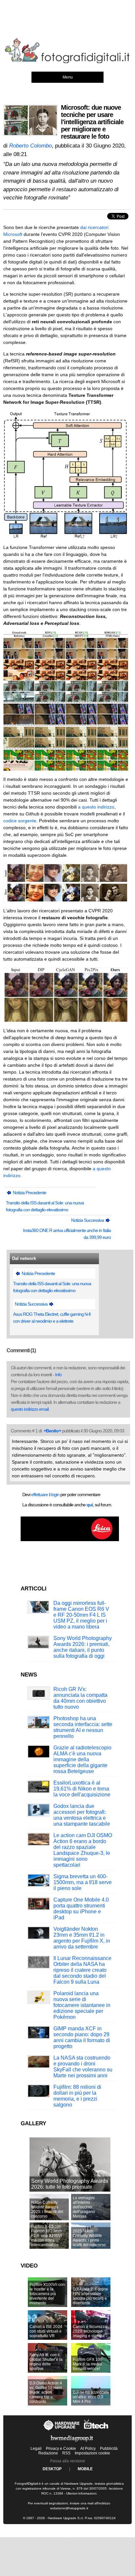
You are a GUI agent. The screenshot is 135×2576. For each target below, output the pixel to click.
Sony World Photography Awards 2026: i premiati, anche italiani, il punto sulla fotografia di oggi (83, 1647)
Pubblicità (109, 2449)
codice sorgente (20, 821)
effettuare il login (45, 1494)
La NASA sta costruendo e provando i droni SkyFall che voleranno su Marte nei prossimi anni (83, 2067)
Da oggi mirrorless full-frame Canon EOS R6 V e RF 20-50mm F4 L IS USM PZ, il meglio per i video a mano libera (81, 1615)
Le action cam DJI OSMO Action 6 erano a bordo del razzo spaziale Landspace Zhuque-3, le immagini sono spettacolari (83, 1850)
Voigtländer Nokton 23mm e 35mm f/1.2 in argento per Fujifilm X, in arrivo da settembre (82, 1938)
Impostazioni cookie (92, 2453)
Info (58, 1375)
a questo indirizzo (96, 807)
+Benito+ (52, 1431)
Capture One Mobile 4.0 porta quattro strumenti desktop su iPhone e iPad (81, 1909)
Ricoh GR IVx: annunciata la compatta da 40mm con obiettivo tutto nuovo (80, 1698)
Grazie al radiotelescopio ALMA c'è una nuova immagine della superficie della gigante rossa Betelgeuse (82, 1759)
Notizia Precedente (29, 1193)
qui (90, 1505)
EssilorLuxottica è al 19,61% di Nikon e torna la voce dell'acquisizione (82, 1789)
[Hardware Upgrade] (62, 2430)
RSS (66, 2453)
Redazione (48, 2453)
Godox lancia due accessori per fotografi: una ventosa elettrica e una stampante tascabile (82, 1815)
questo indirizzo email (30, 1409)
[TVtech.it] (96, 2430)
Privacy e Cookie (61, 2449)
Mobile (85, 2469)
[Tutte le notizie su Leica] (70, 1540)
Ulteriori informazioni (81, 2493)
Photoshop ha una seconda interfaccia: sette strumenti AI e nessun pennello (83, 1727)
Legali (36, 2449)
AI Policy (88, 2449)
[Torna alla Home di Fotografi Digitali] (67, 62)
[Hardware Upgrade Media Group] (72, 2443)
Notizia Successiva (88, 1220)
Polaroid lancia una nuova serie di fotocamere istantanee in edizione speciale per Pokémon (82, 2005)
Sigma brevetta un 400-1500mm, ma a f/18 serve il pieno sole (83, 1882)
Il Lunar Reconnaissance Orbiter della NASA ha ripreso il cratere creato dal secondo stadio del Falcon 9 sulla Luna (82, 1970)
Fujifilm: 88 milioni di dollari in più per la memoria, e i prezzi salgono (77, 2096)
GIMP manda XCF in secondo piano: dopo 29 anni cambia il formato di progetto (82, 2037)
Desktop (52, 2469)
